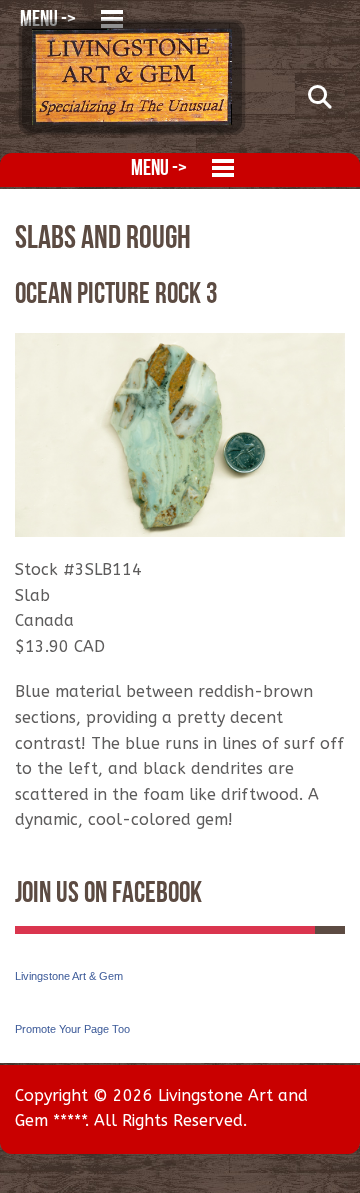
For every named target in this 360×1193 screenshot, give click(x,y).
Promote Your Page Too (72, 1029)
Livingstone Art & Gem (69, 976)
